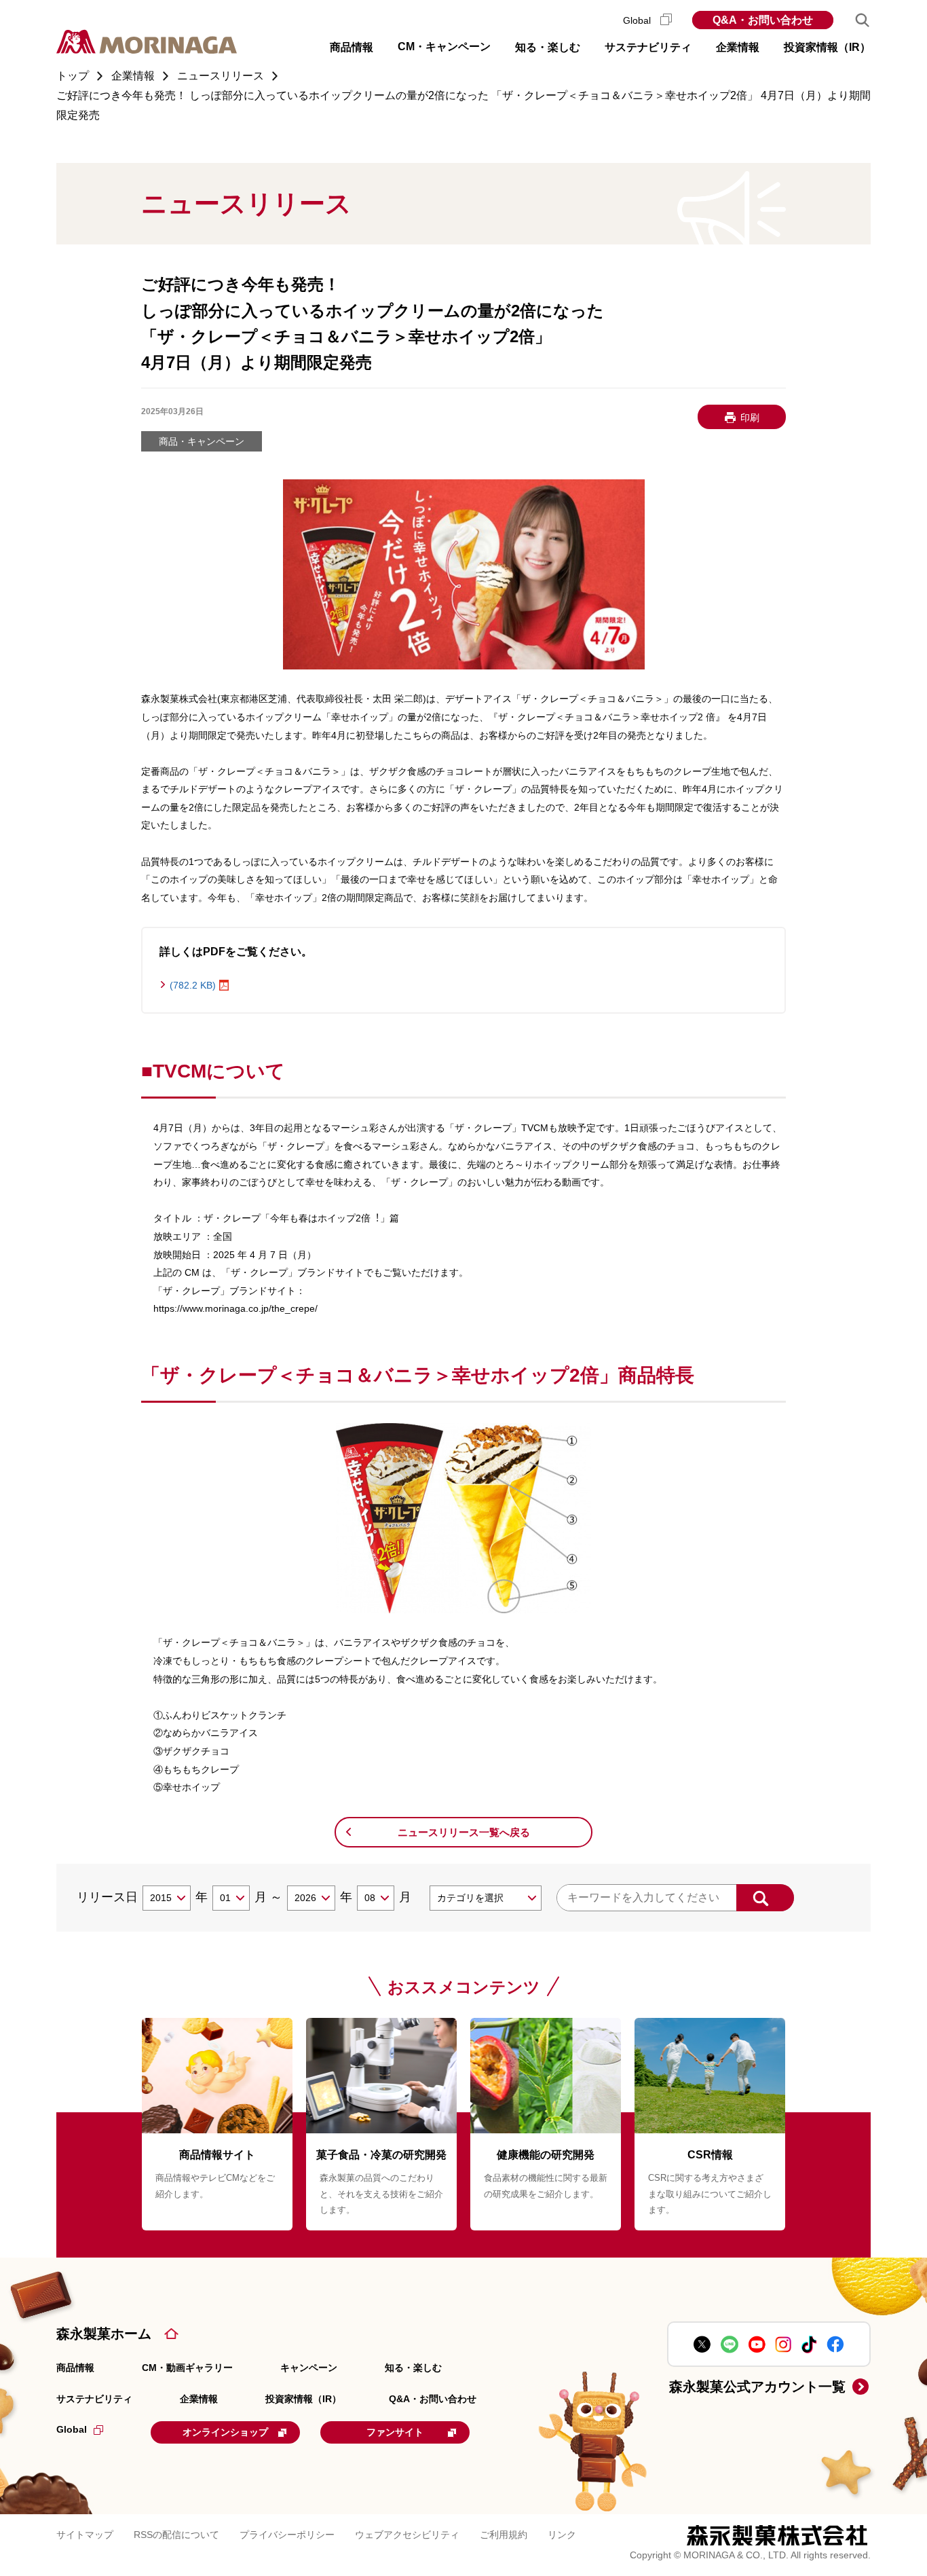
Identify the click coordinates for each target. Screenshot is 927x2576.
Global (638, 20)
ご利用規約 (504, 2535)
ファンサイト (395, 2432)
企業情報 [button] (738, 47)
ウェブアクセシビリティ (407, 2535)
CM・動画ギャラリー (187, 2368)
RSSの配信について (176, 2535)
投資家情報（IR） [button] (827, 47)
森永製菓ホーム (104, 2334)
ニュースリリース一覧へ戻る (464, 1832)
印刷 (750, 418)
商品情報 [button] (352, 47)
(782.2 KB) (193, 985)
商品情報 (75, 2368)
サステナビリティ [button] (648, 47)
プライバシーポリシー (287, 2535)
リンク (562, 2535)
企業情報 (199, 2399)
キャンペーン (309, 2368)
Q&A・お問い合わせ (763, 20)
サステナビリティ (94, 2399)
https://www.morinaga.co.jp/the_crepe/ (235, 1308)
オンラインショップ (225, 2432)
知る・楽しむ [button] (548, 47)
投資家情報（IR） (303, 2399)
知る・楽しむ (413, 2368)
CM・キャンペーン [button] (444, 47)
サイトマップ (85, 2535)
